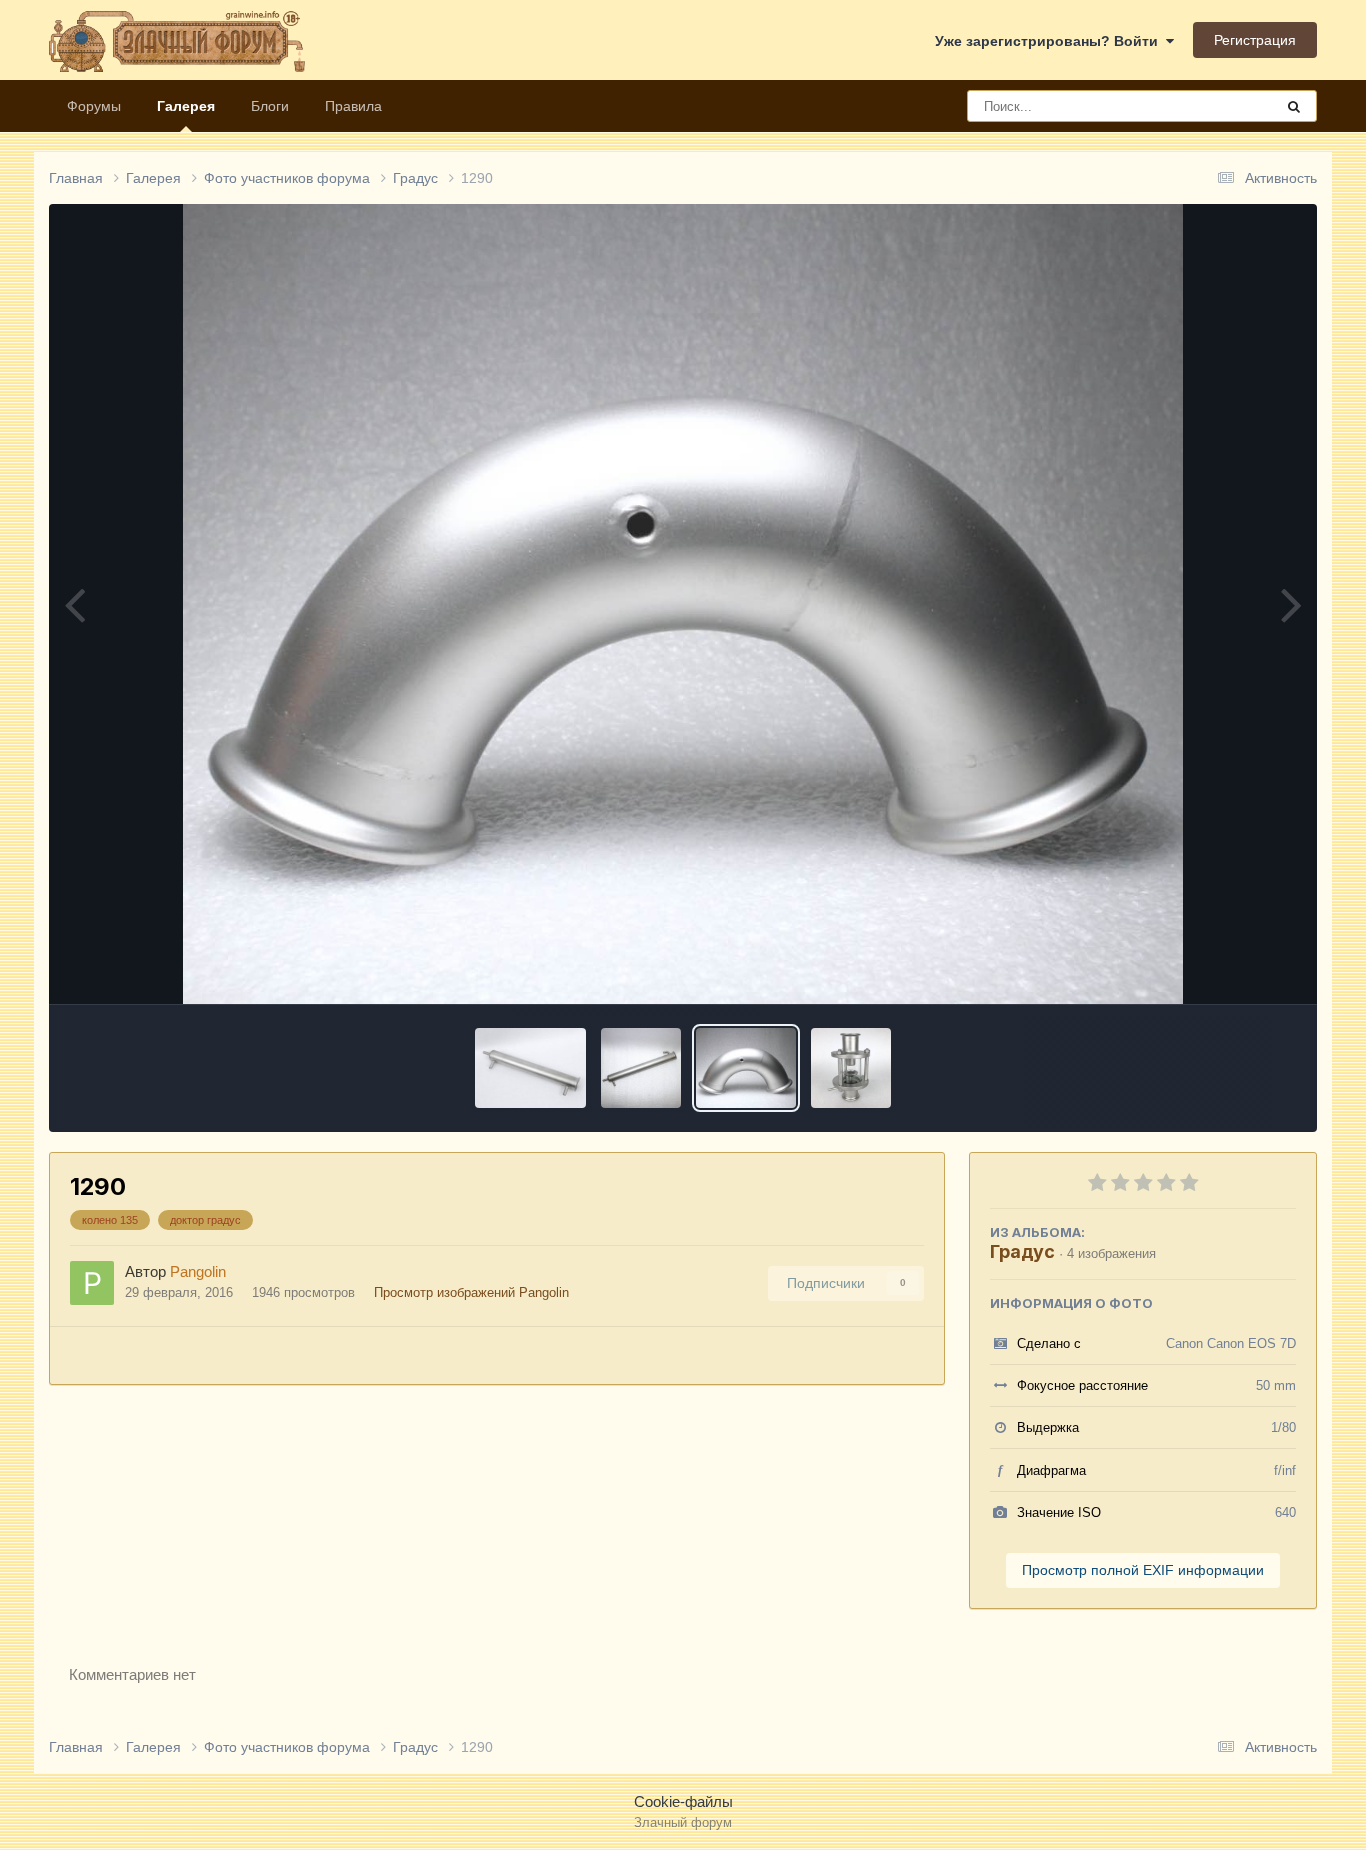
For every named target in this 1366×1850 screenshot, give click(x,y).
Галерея (186, 106)
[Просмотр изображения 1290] (745, 1068)
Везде (1227, 106)
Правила (353, 106)
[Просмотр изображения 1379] (641, 1068)
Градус (1022, 1251)
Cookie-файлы (683, 1801)
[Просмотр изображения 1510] (851, 1068)
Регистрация (1255, 40)
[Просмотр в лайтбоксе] (682, 604)
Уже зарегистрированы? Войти (1050, 41)
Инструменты (1227, 967)
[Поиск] (1294, 106)
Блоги (270, 106)
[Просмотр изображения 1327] (530, 1068)
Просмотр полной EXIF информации (1143, 1570)
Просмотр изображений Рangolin (471, 1292)
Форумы (94, 106)
